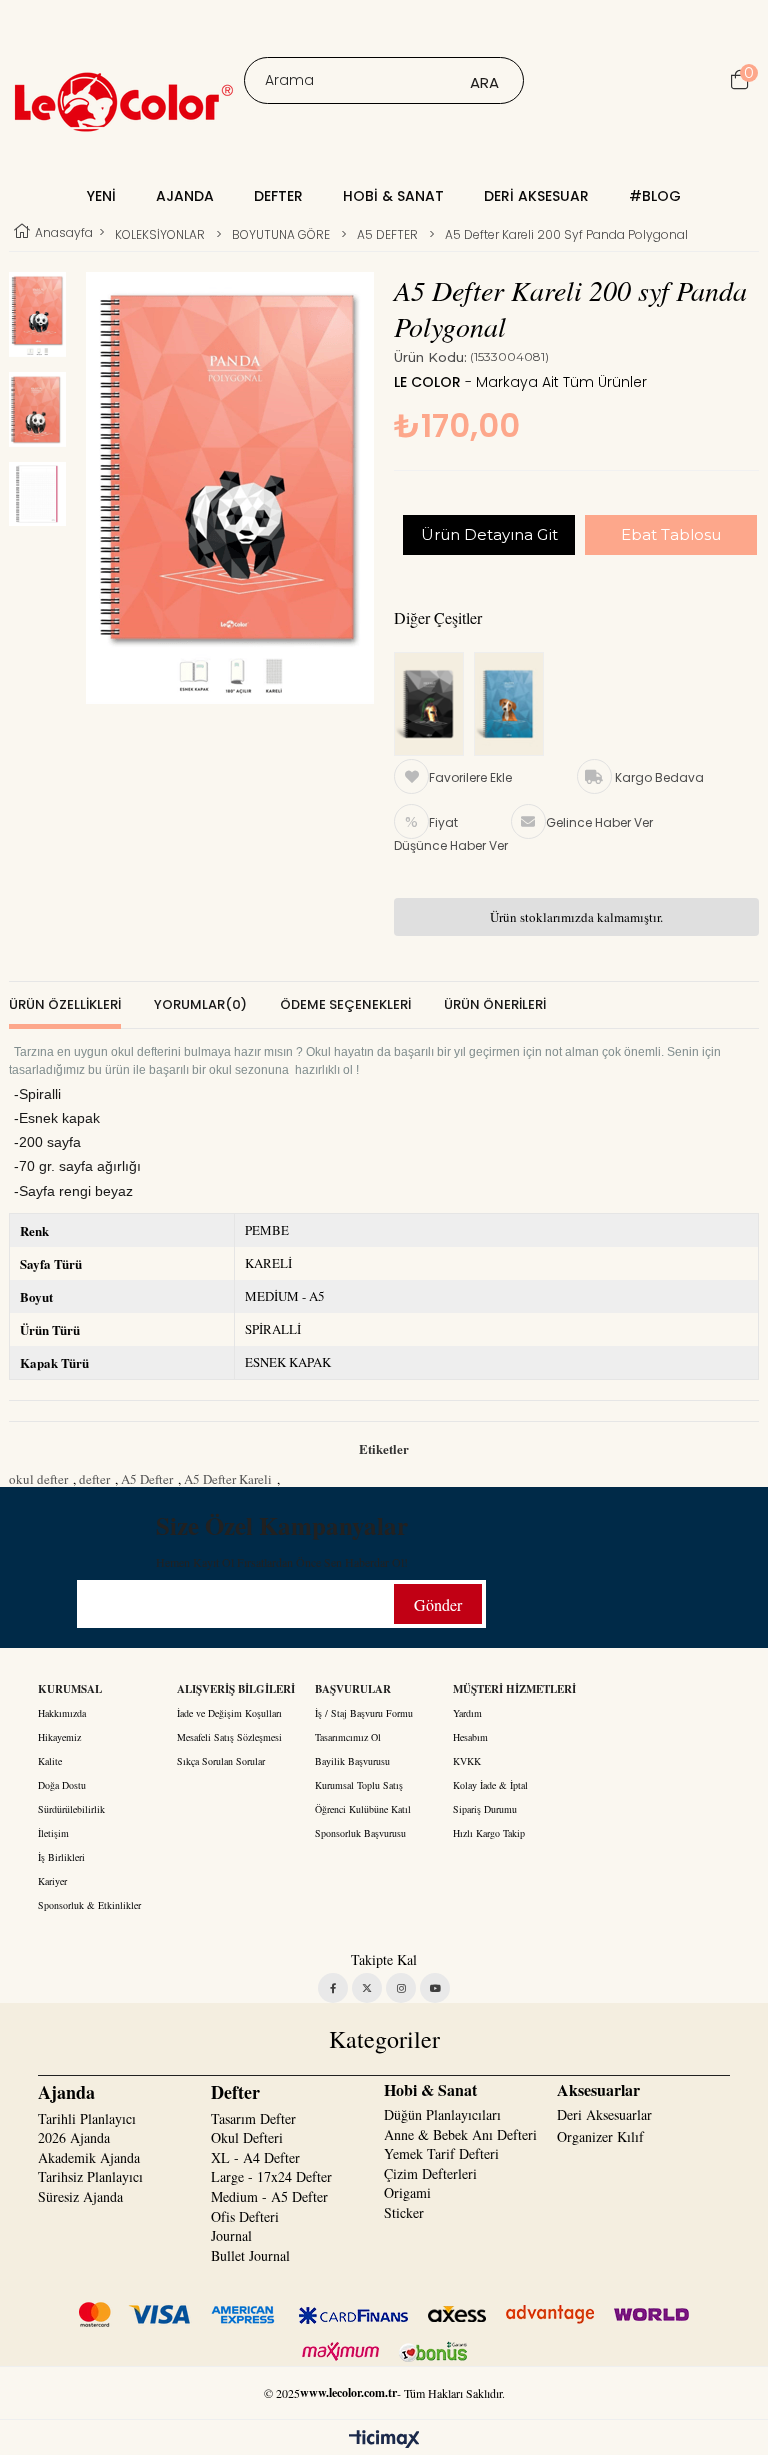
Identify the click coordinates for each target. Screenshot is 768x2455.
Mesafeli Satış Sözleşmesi (229, 1737)
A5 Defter (147, 1479)
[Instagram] (401, 1988)
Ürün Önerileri (495, 1004)
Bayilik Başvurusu (352, 1761)
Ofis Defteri (245, 2216)
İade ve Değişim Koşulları (229, 1713)
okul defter (38, 1479)
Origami (407, 2192)
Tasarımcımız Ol (348, 1737)
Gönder (438, 1604)
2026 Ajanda (74, 2137)
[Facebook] (333, 1988)
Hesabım (470, 1737)
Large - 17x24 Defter (271, 2176)
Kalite (50, 1761)
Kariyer (52, 1881)
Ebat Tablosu (671, 534)
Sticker (404, 2212)
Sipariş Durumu (485, 1809)
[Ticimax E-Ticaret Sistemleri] (384, 2440)
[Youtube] (435, 1988)
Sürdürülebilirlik (71, 1809)
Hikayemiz (59, 1737)
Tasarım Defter (253, 2118)
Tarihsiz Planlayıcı (90, 2176)
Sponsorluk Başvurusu (360, 1833)
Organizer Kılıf (600, 2136)
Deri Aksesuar (536, 196)
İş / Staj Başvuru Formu (364, 1713)
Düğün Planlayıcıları (442, 2114)
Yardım (467, 1713)
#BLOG (655, 196)
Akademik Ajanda (89, 2157)
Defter (278, 196)
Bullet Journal (250, 2255)
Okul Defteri (247, 2137)
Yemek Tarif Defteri (441, 2153)
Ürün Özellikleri (65, 1004)
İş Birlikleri (61, 1857)
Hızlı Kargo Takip (489, 1833)
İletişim (53, 1833)
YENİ (101, 196)
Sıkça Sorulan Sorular (221, 1761)
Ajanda (185, 196)
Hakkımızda (62, 1713)
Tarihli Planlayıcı (87, 2118)
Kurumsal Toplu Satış (359, 1785)
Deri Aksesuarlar (604, 2114)
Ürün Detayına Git (489, 534)
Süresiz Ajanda (80, 2196)
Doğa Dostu (62, 1785)
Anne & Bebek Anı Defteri (460, 2134)
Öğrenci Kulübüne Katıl (363, 1809)
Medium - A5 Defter (269, 2196)
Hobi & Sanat (393, 196)
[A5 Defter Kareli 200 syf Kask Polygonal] (434, 705)
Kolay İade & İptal (490, 1785)
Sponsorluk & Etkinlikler (89, 1905)
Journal (231, 2235)
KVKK (467, 1761)
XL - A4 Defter (255, 2157)
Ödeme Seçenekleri (345, 1004)
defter (94, 1479)
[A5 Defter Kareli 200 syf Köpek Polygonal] (514, 705)
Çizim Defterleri (430, 2173)
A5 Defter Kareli (228, 1479)
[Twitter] (367, 1988)
